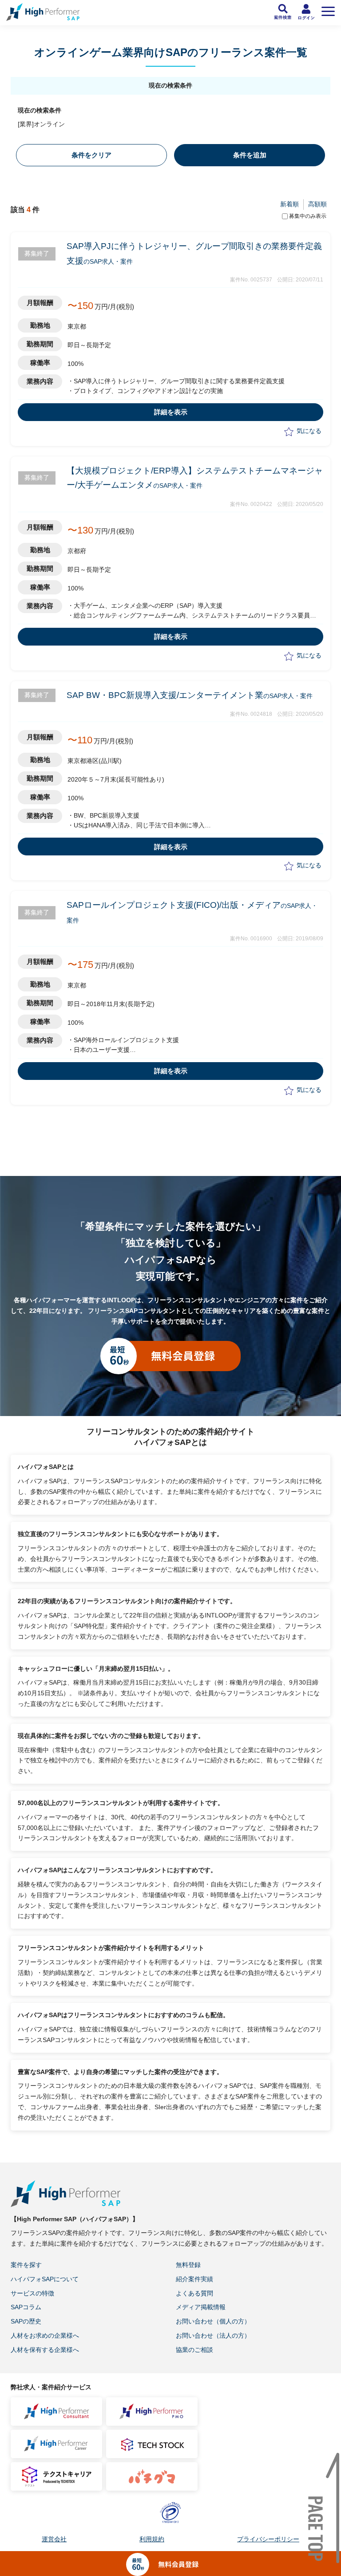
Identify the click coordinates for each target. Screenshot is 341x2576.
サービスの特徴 (32, 2293)
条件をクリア (91, 155)
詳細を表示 (171, 412)
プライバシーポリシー (268, 2539)
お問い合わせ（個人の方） (213, 2321)
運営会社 (54, 2539)
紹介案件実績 (194, 2279)
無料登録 (188, 2265)
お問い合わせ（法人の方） (213, 2335)
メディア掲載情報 (201, 2307)
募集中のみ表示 (308, 216)
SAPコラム (26, 2307)
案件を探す (26, 2265)
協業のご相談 (194, 2350)
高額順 (317, 204)
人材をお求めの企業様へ (45, 2335)
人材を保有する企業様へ (45, 2350)
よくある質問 (194, 2293)
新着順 (289, 204)
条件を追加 (250, 155)
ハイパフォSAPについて (45, 2279)
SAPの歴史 (26, 2321)
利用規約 (152, 2539)
